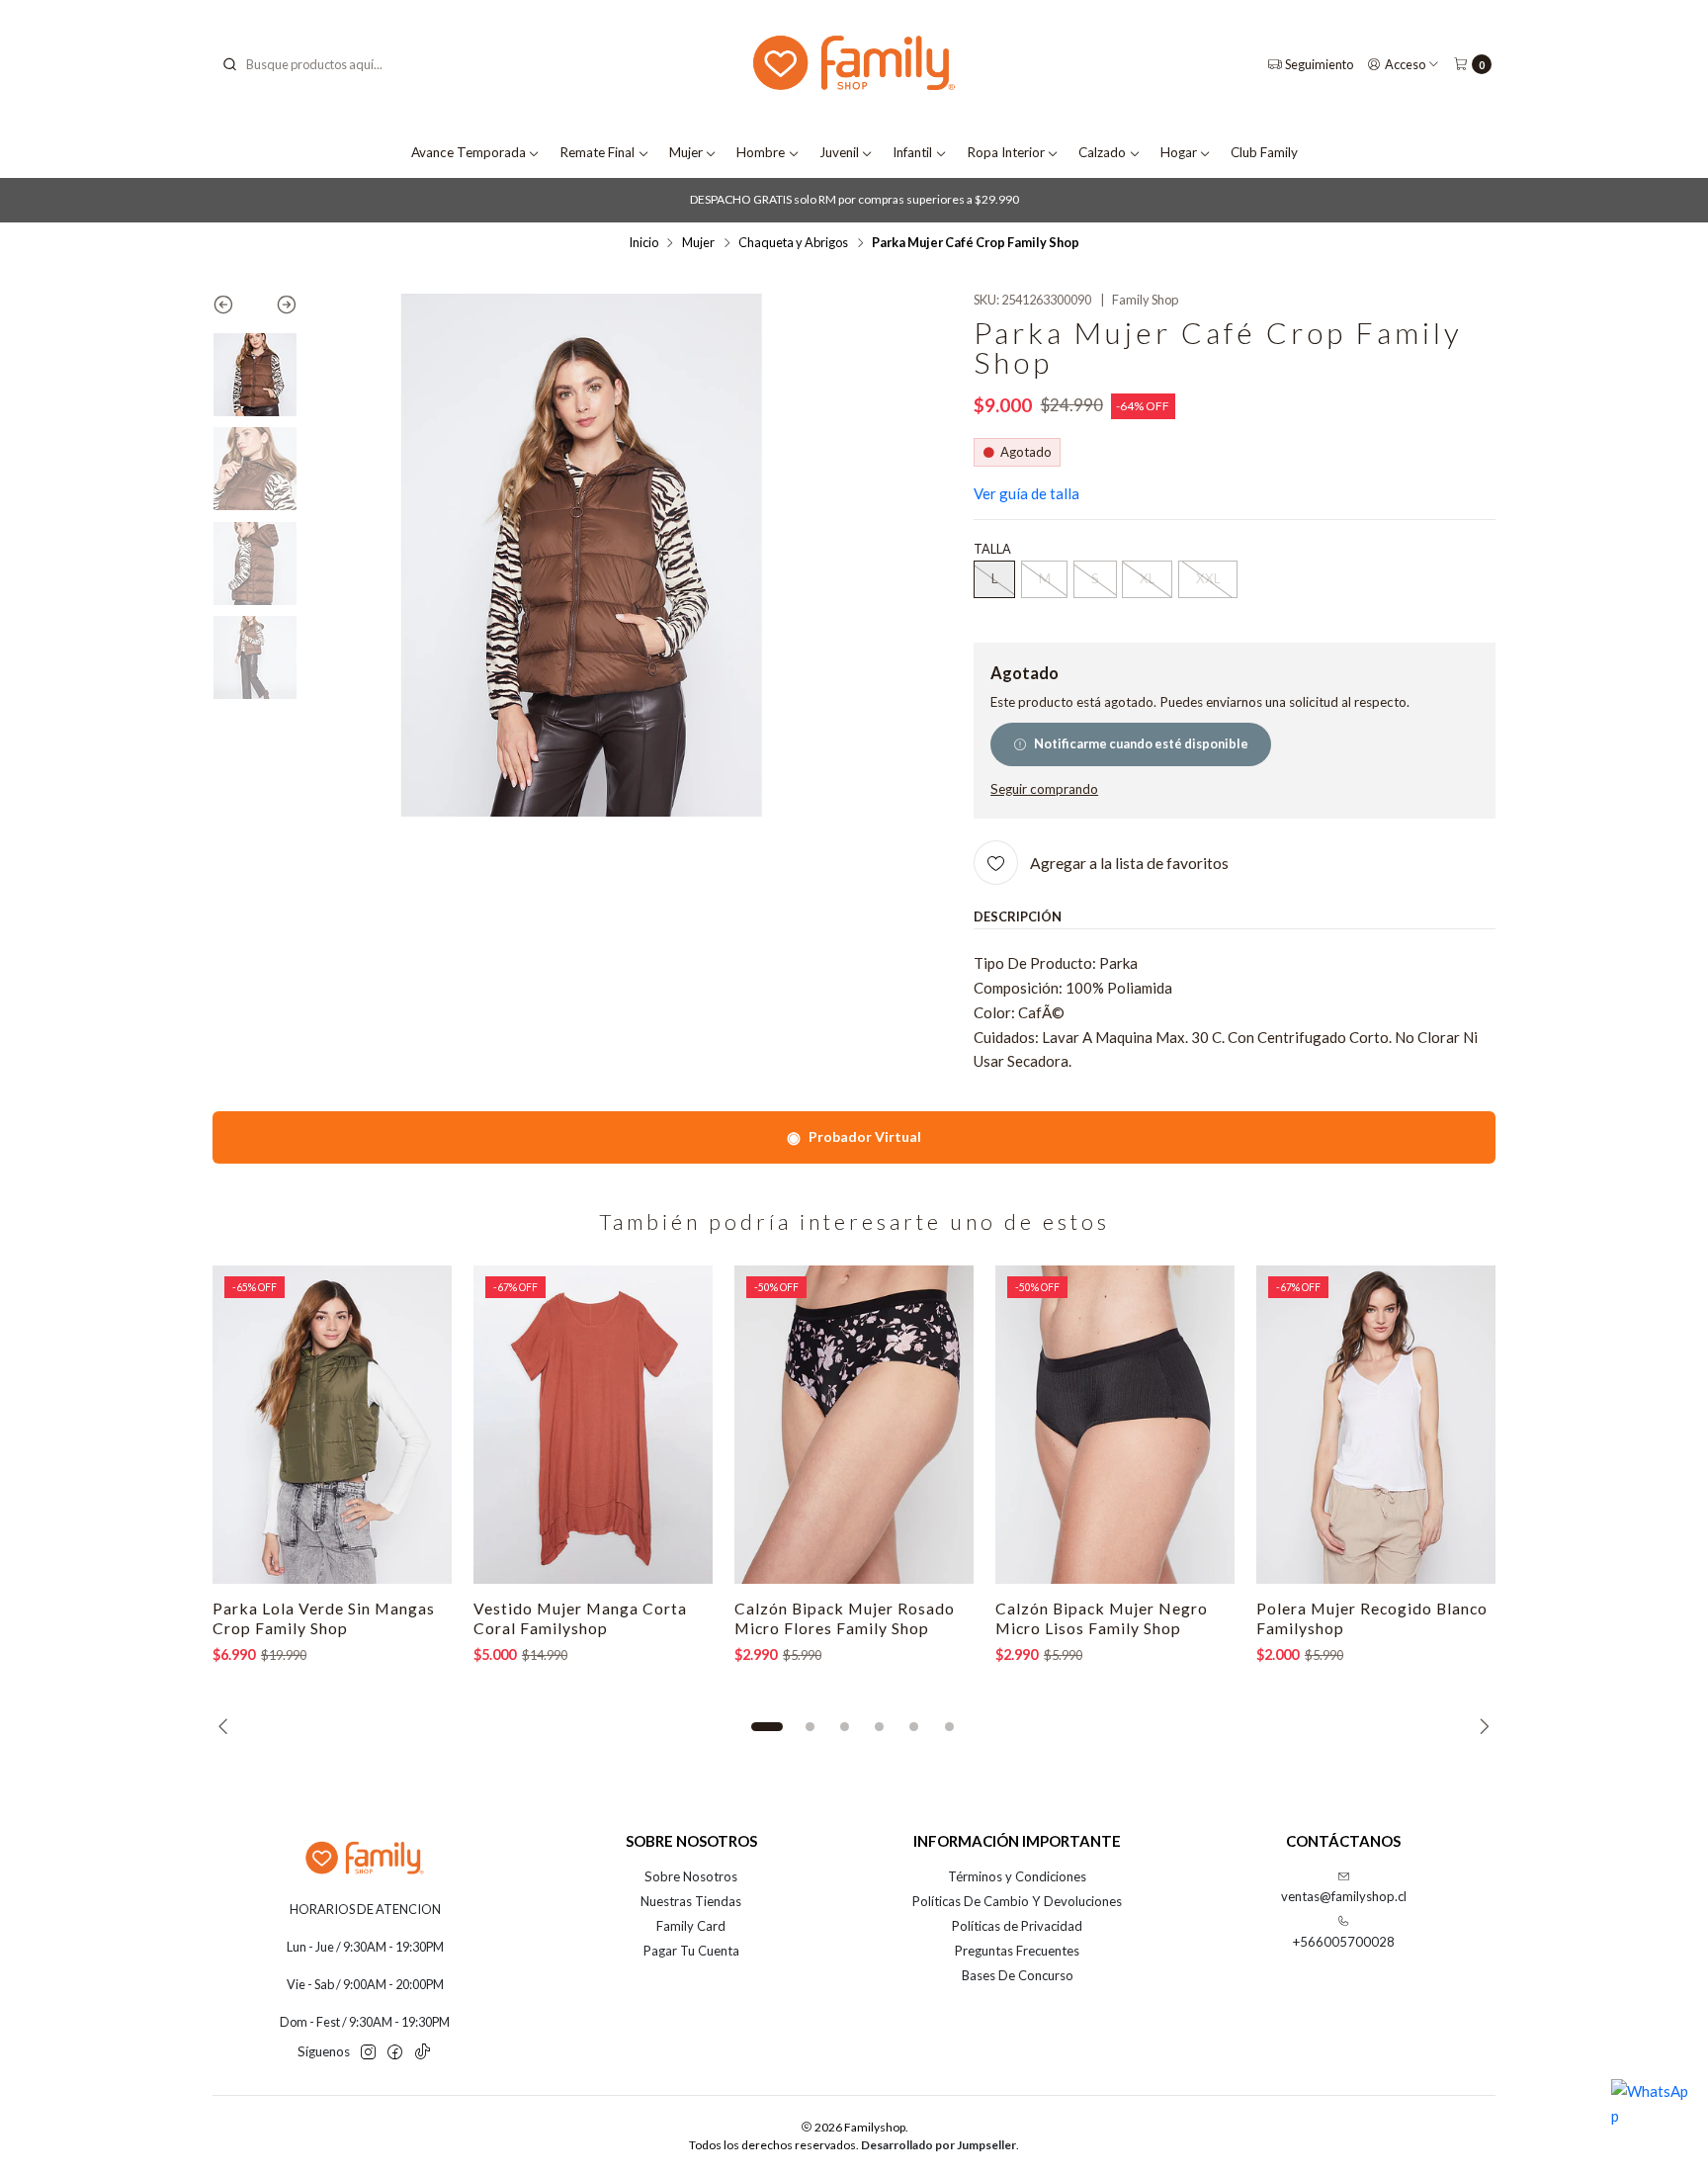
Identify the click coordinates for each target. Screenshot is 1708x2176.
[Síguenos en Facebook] (395, 2053)
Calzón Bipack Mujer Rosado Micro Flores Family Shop (845, 1618)
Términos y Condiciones (1017, 1876)
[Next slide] (276, 308)
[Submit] (229, 64)
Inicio (643, 243)
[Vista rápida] (418, 1425)
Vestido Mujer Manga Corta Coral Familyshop (580, 1618)
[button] (767, 1727)
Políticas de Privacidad (1017, 1926)
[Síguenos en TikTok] (423, 2053)
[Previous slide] (234, 308)
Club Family (1264, 152)
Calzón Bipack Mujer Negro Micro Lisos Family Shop (1102, 1618)
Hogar (1179, 152)
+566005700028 (1344, 1942)
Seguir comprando (1044, 790)
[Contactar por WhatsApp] (1651, 2119)
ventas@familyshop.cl (1344, 1896)
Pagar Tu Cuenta (691, 1951)
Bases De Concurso (1018, 1975)
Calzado (1102, 152)
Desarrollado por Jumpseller (939, 2145)
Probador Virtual (854, 1136)
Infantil (912, 152)
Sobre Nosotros (691, 1876)
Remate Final (597, 152)
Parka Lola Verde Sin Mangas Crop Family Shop (324, 1618)
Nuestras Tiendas (691, 1901)
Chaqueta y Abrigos (793, 243)
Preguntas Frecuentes (1017, 1951)
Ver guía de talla (1026, 493)
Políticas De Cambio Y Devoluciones (1017, 1901)
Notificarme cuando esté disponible (1141, 743)
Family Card (691, 1926)
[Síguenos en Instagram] (368, 2053)
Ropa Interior (1006, 152)
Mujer (686, 152)
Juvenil (839, 152)
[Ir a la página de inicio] (854, 65)
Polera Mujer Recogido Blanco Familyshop (1372, 1618)
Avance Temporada (469, 152)
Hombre (761, 152)
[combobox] (321, 64)
